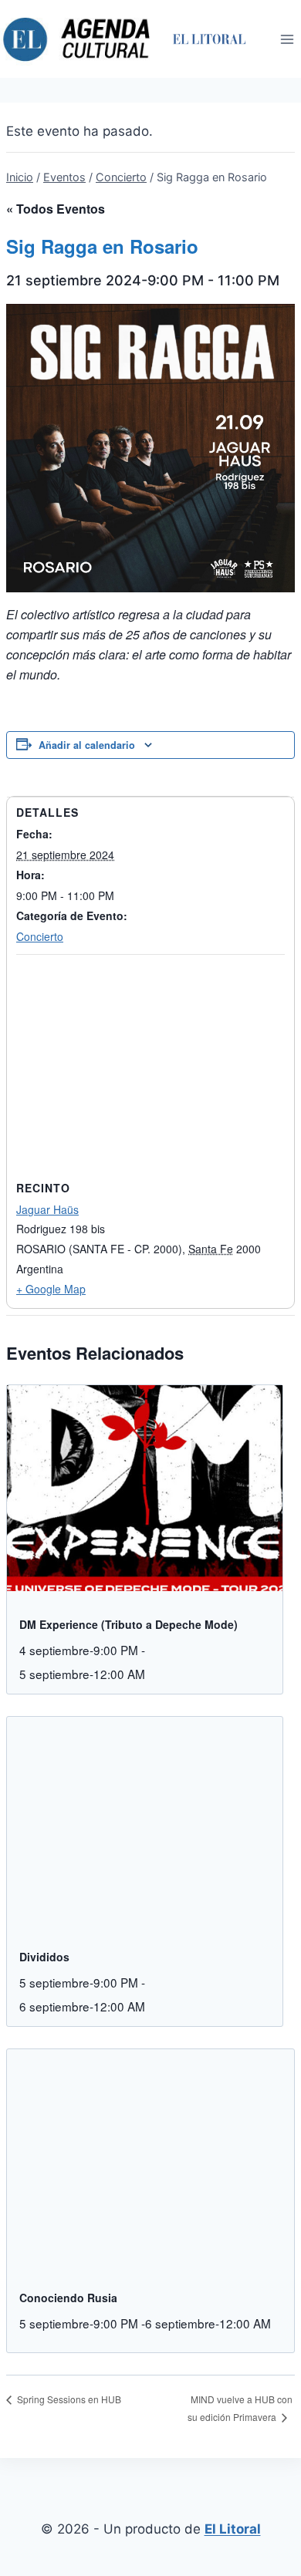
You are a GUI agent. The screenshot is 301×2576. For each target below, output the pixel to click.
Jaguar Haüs (47, 1209)
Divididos (44, 1957)
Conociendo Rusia (68, 2298)
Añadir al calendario (87, 745)
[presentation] (145, 1489)
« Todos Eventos (56, 209)
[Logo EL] (209, 39)
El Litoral (233, 2529)
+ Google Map (51, 1289)
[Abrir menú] (287, 39)
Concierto (40, 936)
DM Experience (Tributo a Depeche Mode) (129, 1624)
